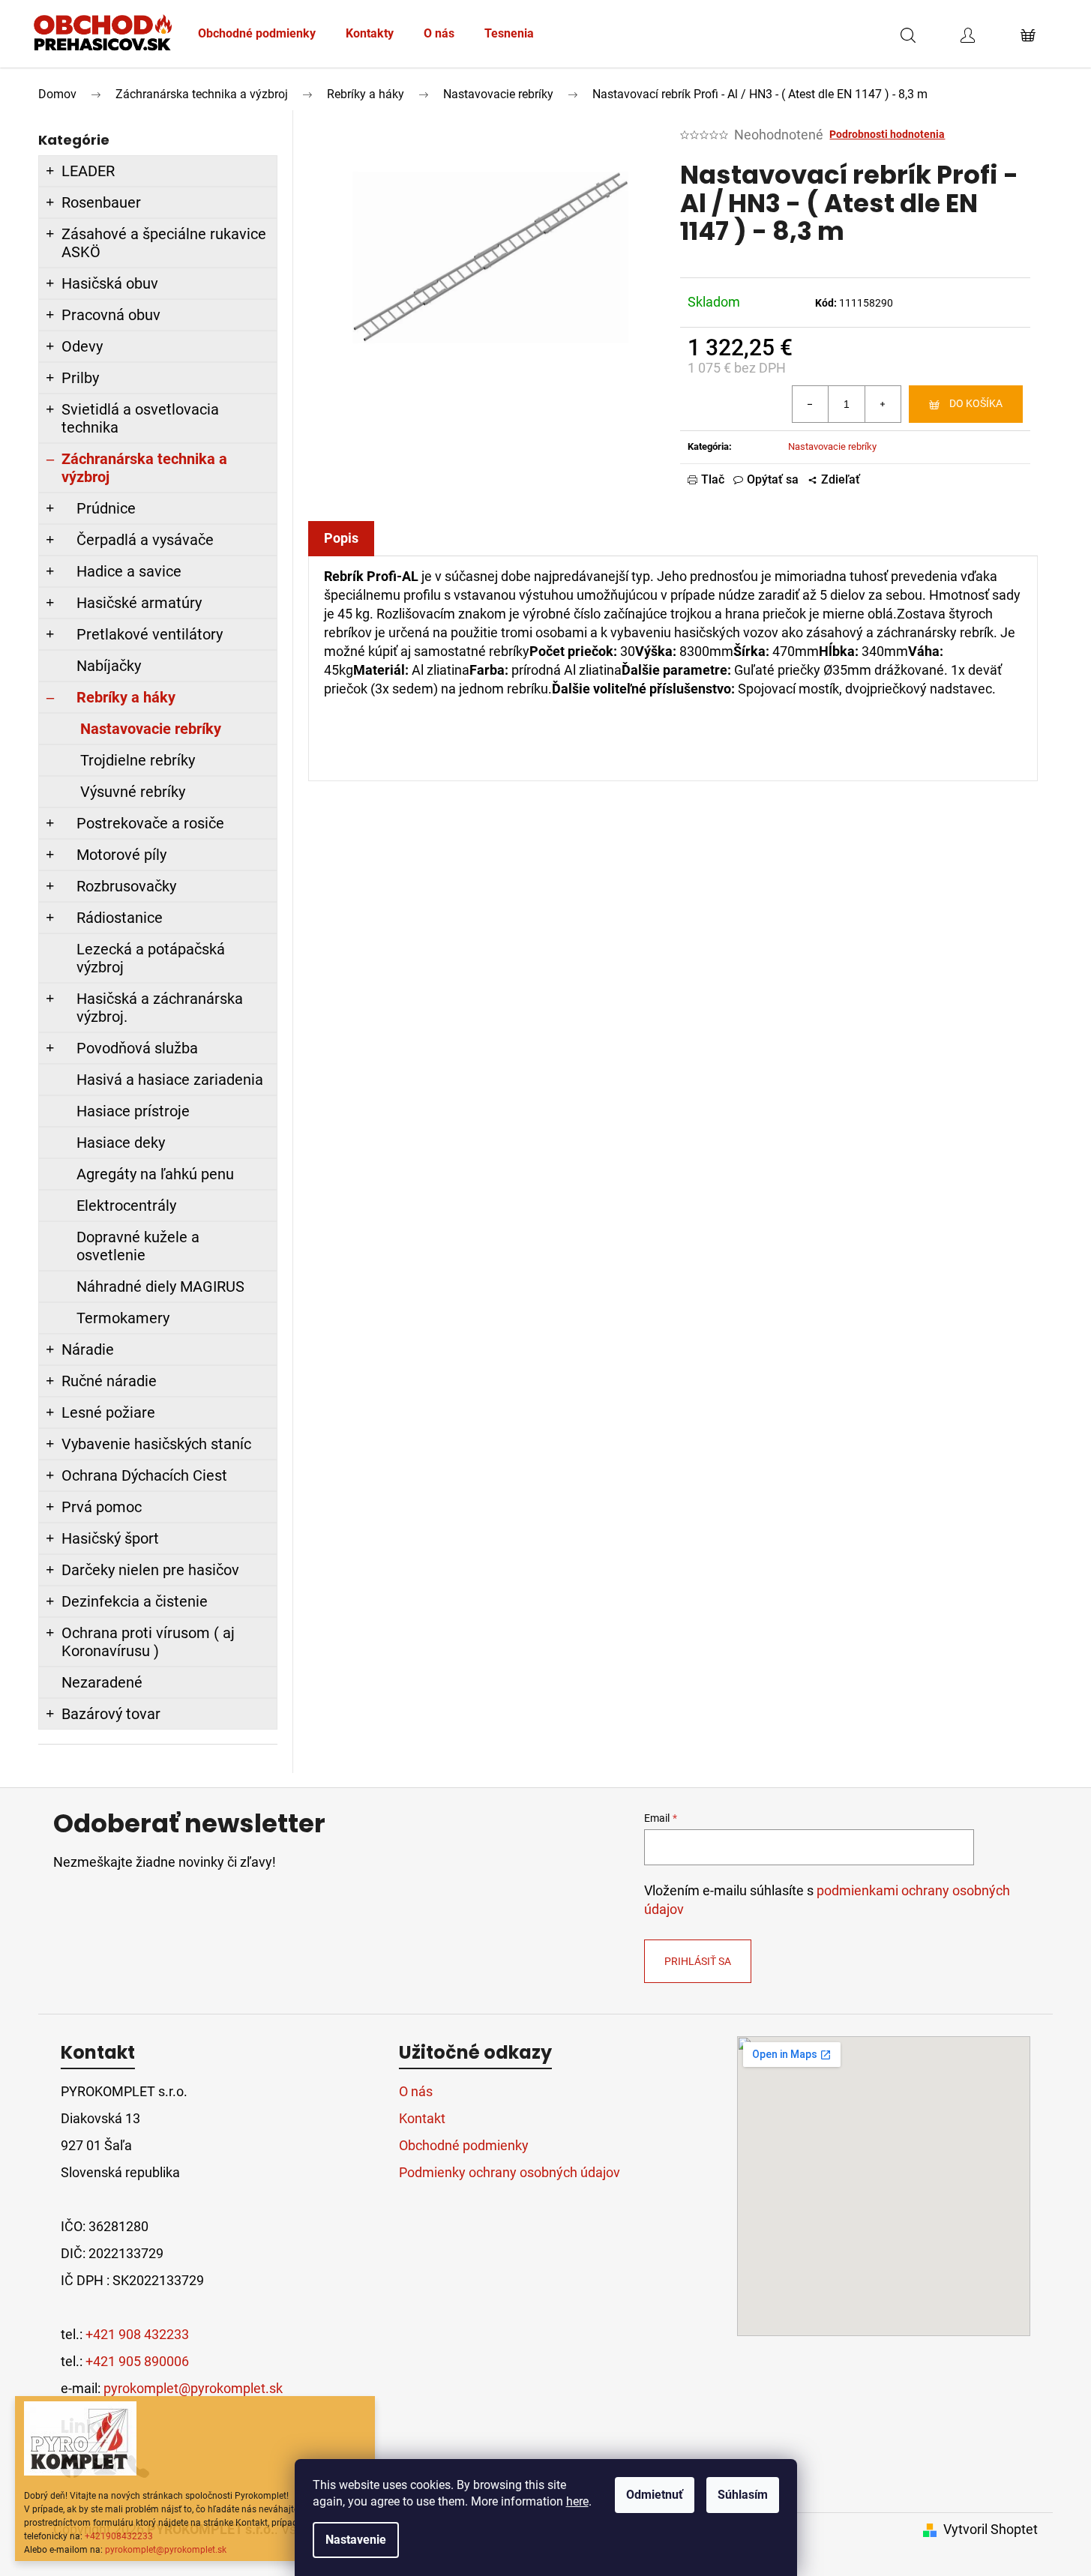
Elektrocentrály (126, 1206)
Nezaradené (102, 1682)
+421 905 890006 (137, 2361)
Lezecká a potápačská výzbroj (151, 958)
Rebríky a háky (126, 697)
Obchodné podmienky (464, 2145)
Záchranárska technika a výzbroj (144, 468)
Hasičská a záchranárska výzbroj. (160, 1008)
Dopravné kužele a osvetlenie (138, 1246)
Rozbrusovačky (126, 886)
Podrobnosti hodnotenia (887, 134)
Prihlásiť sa (698, 1961)
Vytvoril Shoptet (991, 2529)
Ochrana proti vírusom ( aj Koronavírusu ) (148, 1642)
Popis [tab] (341, 538)
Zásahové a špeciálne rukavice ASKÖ (164, 243)
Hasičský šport (110, 1538)
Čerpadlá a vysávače (145, 540)
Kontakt (422, 2118)
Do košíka (976, 403)
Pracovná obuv (111, 315)
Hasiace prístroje (133, 1111)
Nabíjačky (109, 666)
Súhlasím (743, 2495)
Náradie (88, 1349)
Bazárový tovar (111, 1714)
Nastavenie (356, 2540)
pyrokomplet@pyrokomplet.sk (166, 2550)
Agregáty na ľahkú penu (155, 1174)
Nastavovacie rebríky (151, 729)
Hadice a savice (129, 571)
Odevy (82, 346)
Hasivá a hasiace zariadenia (170, 1080)
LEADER (88, 171)
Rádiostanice (120, 918)
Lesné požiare (108, 1412)
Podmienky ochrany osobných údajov (510, 2172)
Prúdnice (106, 508)
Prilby (80, 378)
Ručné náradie (109, 1381)
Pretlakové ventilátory (150, 634)
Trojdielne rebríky (138, 760)
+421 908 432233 (137, 2334)
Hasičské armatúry (139, 603)
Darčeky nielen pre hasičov (150, 1570)
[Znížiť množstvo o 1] (811, 404)
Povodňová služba (137, 1048)
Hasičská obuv (110, 283)
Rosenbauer (101, 202)
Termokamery (123, 1318)
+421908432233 (119, 2536)
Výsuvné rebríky (133, 792)
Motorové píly (121, 855)
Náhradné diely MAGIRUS (160, 1287)
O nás (416, 2091)
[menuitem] (257, 34)
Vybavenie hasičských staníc (156, 1444)
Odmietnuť (655, 2495)
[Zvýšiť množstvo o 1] (883, 404)
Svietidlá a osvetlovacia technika (140, 418)
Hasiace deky (121, 1143)
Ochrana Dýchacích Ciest (144, 1475)
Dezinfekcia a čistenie (135, 1601)
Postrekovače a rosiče (150, 823)
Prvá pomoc (102, 1507)
